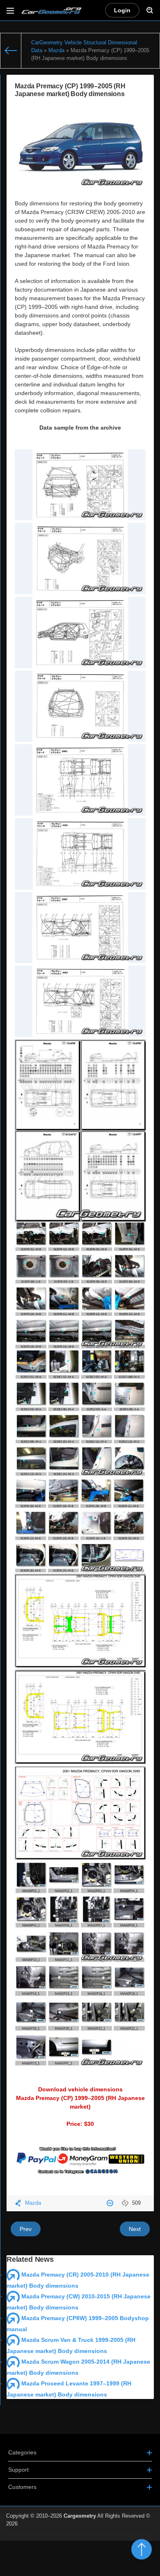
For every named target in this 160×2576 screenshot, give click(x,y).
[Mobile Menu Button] (10, 10)
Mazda (33, 2203)
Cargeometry (80, 2516)
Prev (26, 2229)
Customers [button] (22, 2487)
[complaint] (111, 2203)
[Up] (142, 2549)
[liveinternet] (136, 2539)
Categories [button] (22, 2452)
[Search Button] (150, 10)
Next (135, 2229)
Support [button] (18, 2470)
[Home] (11, 51)
